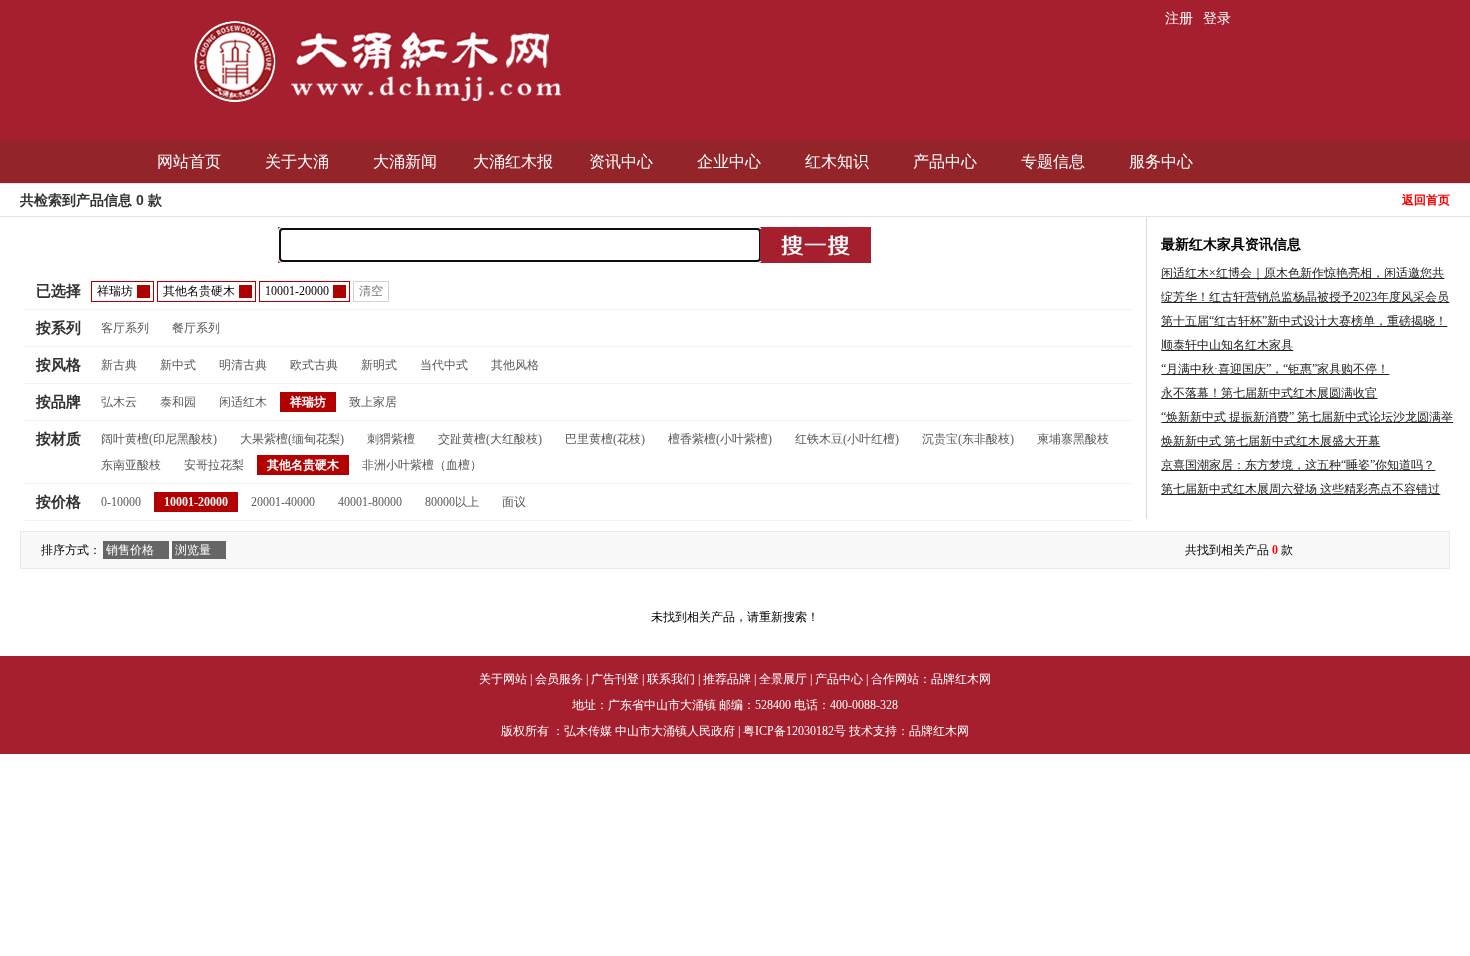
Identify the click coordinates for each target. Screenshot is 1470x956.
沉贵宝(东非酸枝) (968, 439)
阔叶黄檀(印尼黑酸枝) (159, 439)
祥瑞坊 (308, 402)
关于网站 (503, 679)
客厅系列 (125, 328)
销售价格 (130, 550)
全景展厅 (783, 679)
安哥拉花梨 (214, 465)
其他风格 (515, 365)
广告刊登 (615, 679)
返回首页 (1426, 200)
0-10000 (121, 502)
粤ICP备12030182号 (794, 731)
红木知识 (837, 161)
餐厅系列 (196, 328)
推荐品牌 (727, 679)
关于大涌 (297, 161)
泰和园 (178, 402)
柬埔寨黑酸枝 (1073, 439)
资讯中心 (621, 161)
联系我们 (671, 679)
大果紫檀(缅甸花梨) (292, 439)
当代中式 (444, 365)
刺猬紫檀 (391, 439)
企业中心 (729, 161)
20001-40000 (283, 502)
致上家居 (373, 402)
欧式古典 (314, 365)
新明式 (379, 365)
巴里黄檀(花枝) (605, 439)
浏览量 (193, 550)
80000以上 (452, 502)
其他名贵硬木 (303, 465)
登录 (1217, 18)
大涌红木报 (513, 161)
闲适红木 (243, 402)
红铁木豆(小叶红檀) (847, 439)
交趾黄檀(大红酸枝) (490, 439)
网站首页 (189, 161)
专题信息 (1053, 161)
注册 (1179, 18)
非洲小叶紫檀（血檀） (422, 465)
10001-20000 (196, 502)
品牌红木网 (961, 679)
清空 (371, 291)
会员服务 (559, 679)
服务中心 (1161, 161)
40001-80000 (370, 502)
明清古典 (243, 365)
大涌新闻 (405, 161)
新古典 (119, 365)
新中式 (178, 365)
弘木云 (119, 402)
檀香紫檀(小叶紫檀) (720, 439)
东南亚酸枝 (131, 465)
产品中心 (945, 161)
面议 (514, 502)
